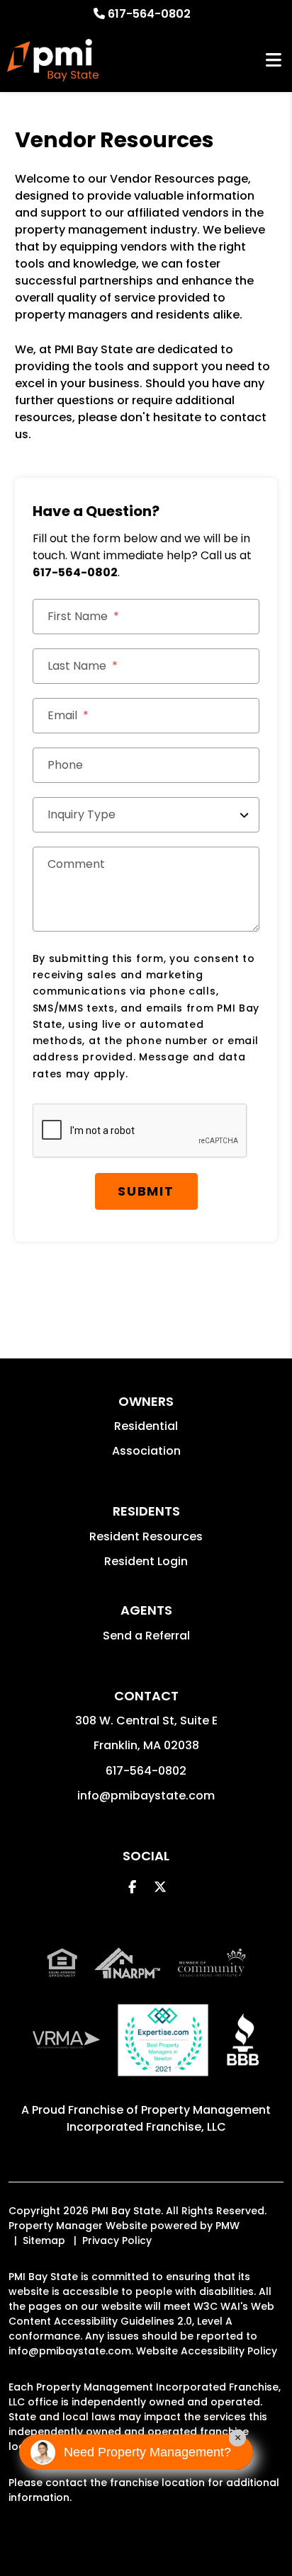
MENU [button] (274, 61)
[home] (53, 60)
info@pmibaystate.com (146, 1796)
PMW (228, 2226)
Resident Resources (146, 1536)
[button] (132, 1887)
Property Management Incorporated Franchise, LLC (169, 2118)
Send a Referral (146, 1636)
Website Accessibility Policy (207, 2351)
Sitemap (44, 2240)
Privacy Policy (117, 2240)
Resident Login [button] (146, 1561)
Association (146, 1451)
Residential (146, 1426)
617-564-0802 (149, 14)
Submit (146, 1191)
